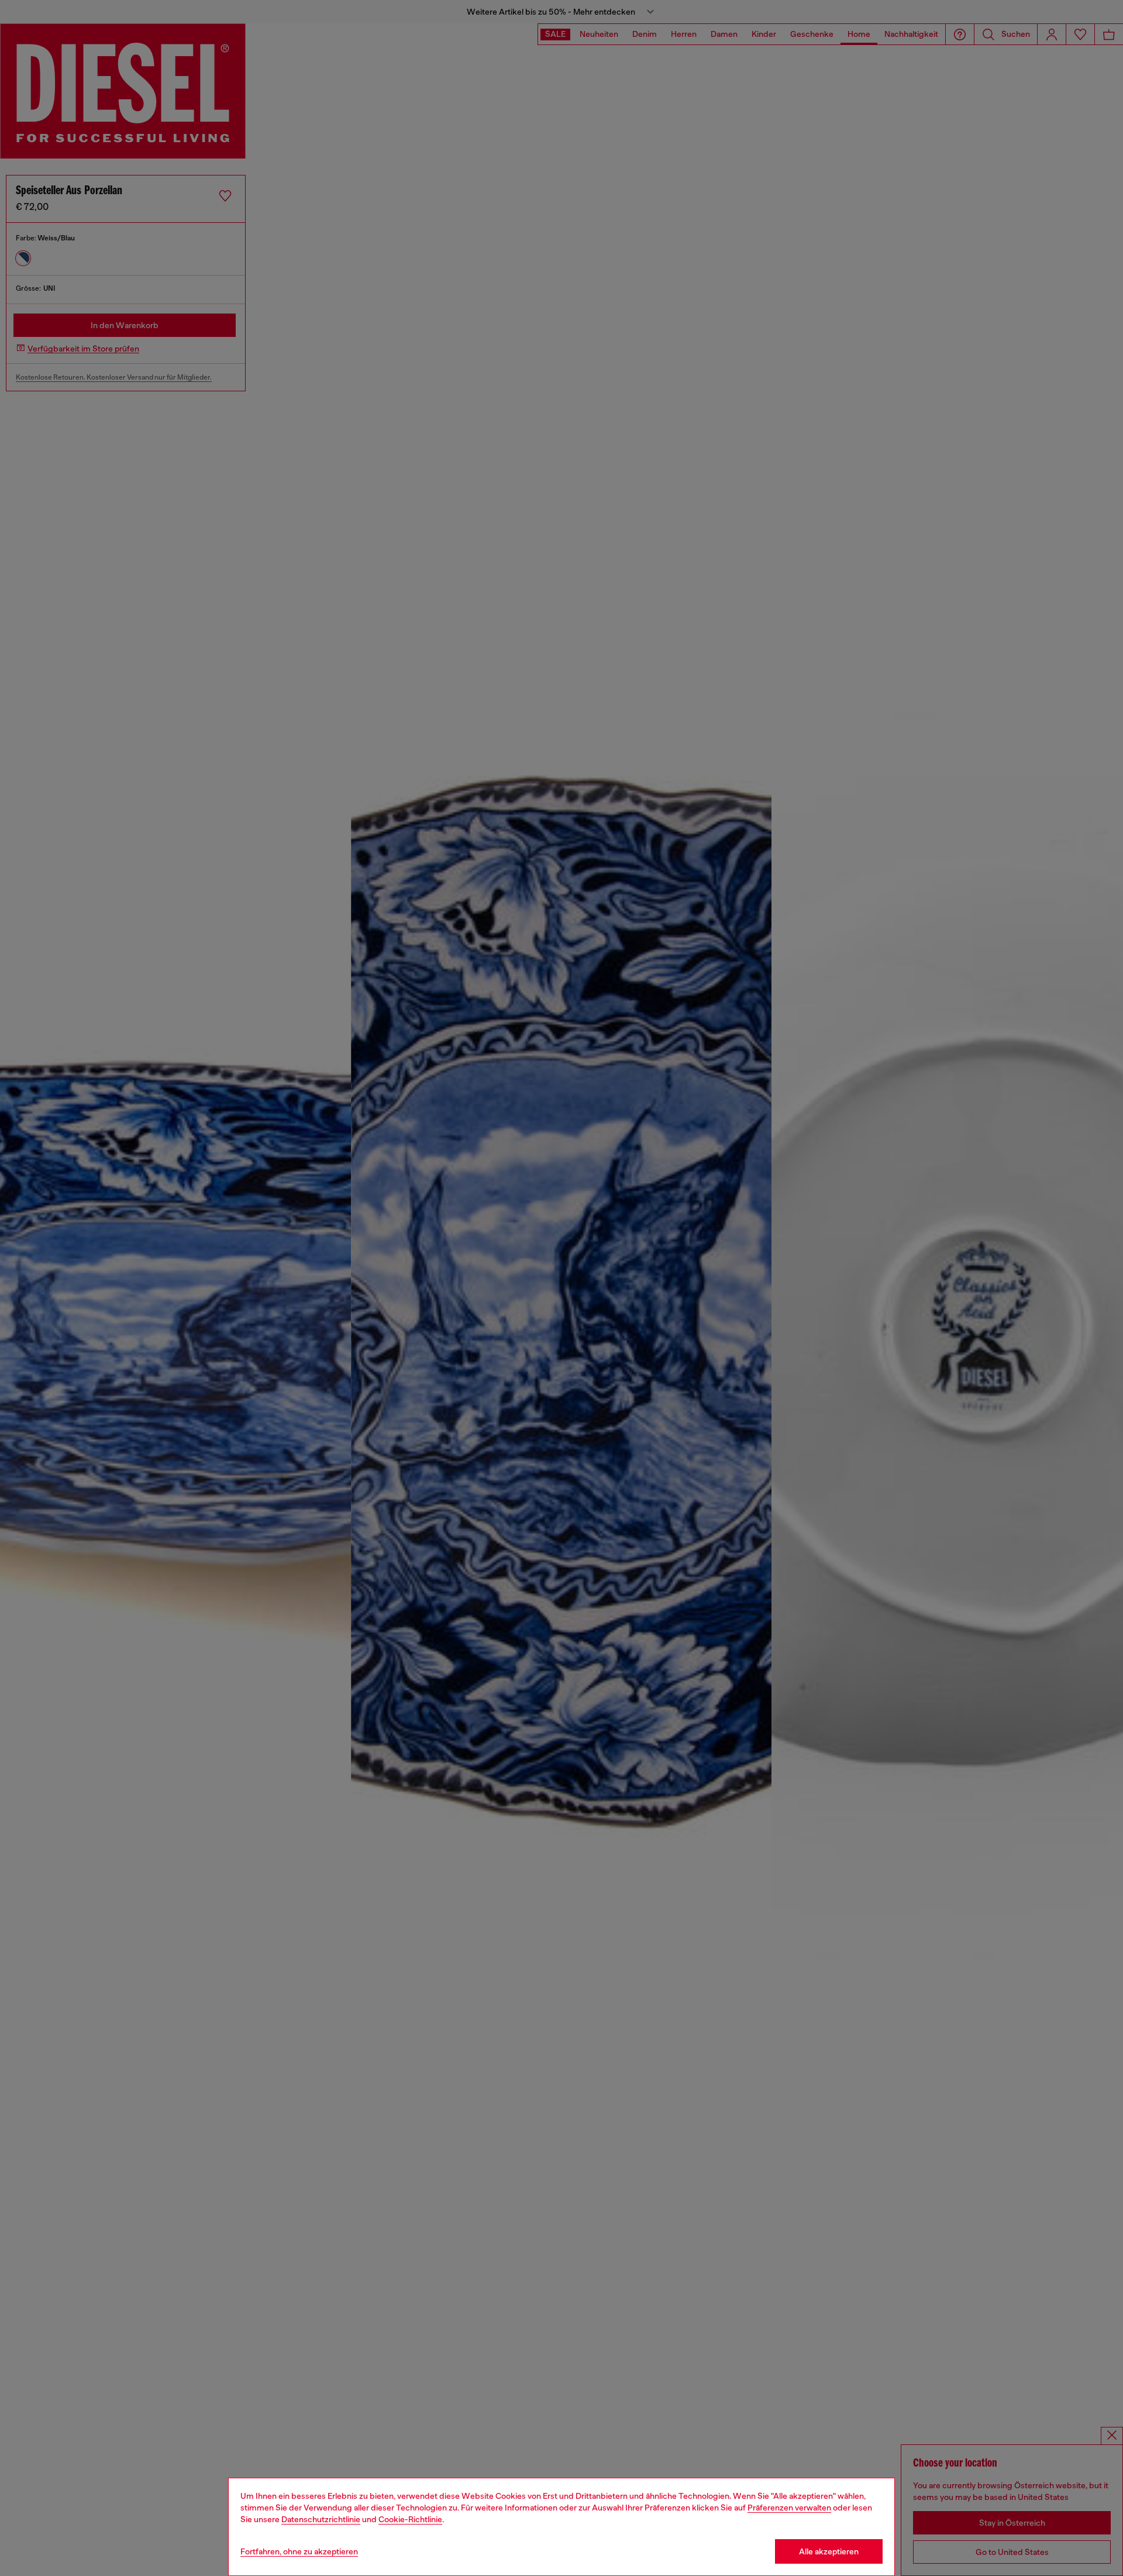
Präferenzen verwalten (789, 2508)
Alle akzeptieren (829, 2551)
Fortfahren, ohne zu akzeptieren (299, 2551)
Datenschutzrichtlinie (321, 2519)
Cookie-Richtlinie (410, 2519)
